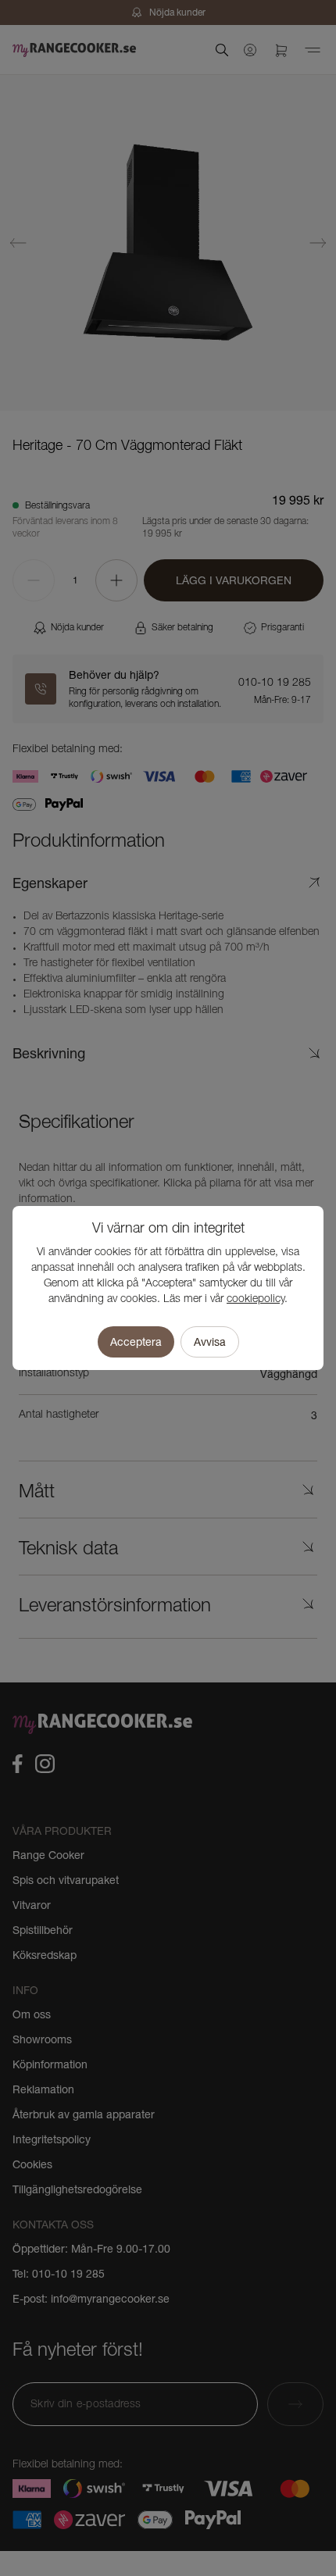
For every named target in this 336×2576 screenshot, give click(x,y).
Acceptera (136, 1342)
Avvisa (210, 1342)
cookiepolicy (256, 1299)
